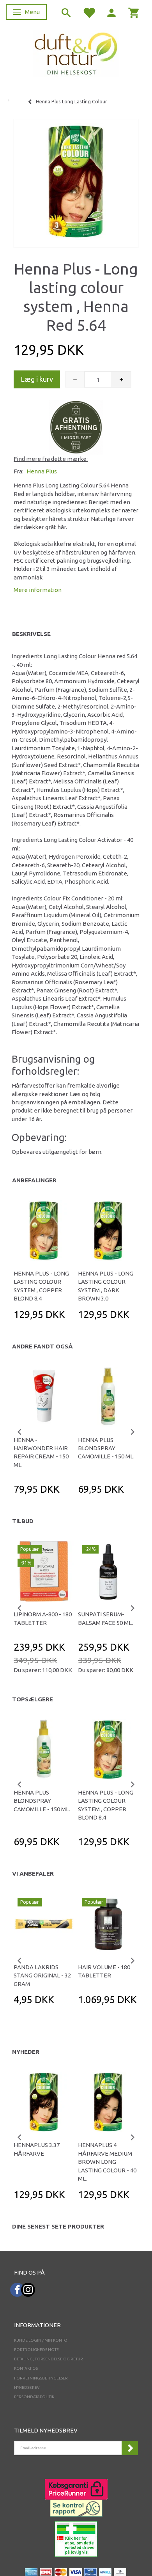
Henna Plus (42, 471)
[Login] (111, 12)
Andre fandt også (42, 1346)
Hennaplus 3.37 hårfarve (37, 2149)
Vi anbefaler (33, 1874)
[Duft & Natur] (76, 53)
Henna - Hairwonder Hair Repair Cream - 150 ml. (41, 1452)
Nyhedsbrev (27, 2387)
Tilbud (23, 1521)
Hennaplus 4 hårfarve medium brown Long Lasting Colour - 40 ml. (107, 2162)
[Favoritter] (89, 12)
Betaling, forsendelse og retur (49, 2359)
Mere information (38, 590)
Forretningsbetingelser (41, 2378)
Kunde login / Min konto (41, 2340)
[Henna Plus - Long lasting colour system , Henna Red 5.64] (76, 181)
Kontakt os (26, 2368)
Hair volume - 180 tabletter (104, 1971)
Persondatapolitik (34, 2397)
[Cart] (134, 12)
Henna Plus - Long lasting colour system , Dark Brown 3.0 (106, 1286)
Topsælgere (33, 1699)
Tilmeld (130, 2448)
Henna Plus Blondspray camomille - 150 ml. (106, 1448)
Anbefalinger (34, 1180)
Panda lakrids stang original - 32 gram (42, 1975)
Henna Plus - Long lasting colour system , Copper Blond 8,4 (41, 1286)
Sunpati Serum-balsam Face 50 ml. (105, 1618)
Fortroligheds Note (36, 2350)
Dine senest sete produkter (58, 2226)
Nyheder (26, 2052)
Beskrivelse (31, 634)
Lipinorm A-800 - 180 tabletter (43, 1618)
